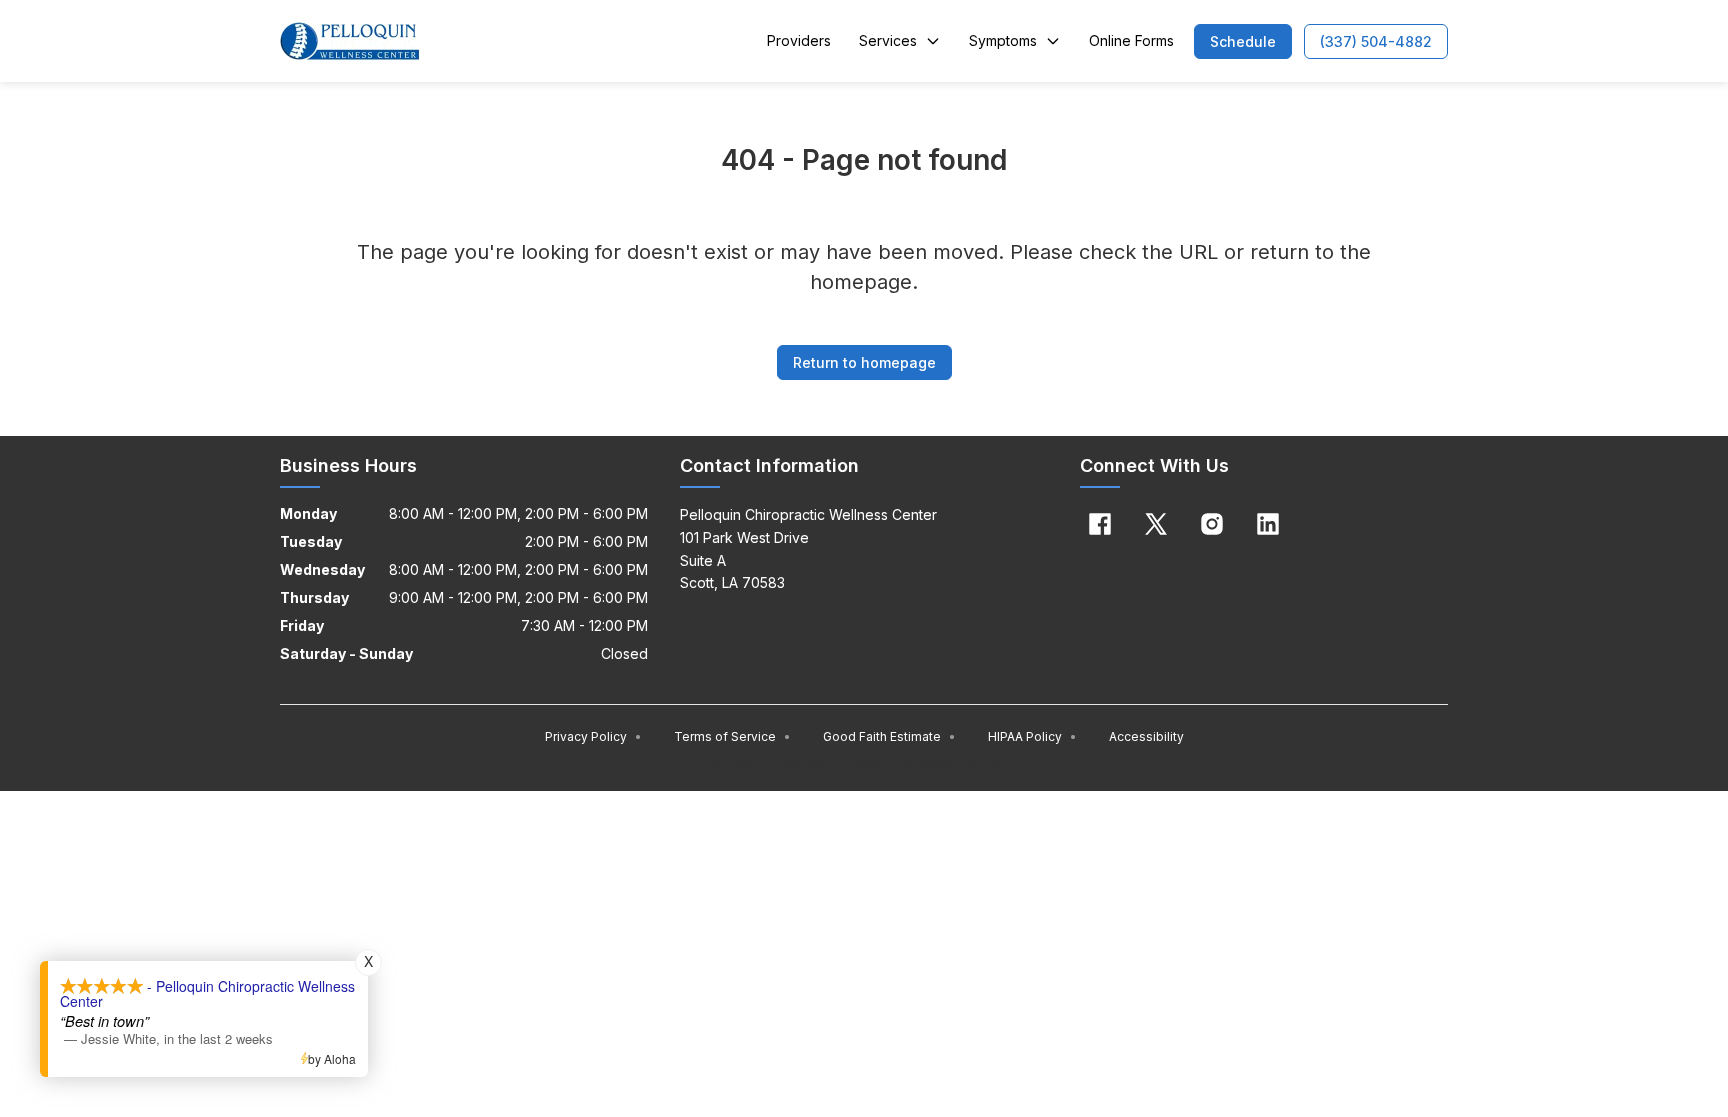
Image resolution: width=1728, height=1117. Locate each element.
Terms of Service (732, 736)
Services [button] (888, 40)
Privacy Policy (593, 736)
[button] (1243, 41)
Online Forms (1131, 40)
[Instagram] (1212, 524)
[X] (1156, 524)
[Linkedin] (1268, 524)
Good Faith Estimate (889, 736)
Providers (799, 40)
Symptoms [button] (1003, 40)
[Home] (350, 41)
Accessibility (1146, 736)
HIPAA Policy (1032, 736)
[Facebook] (1100, 524)
